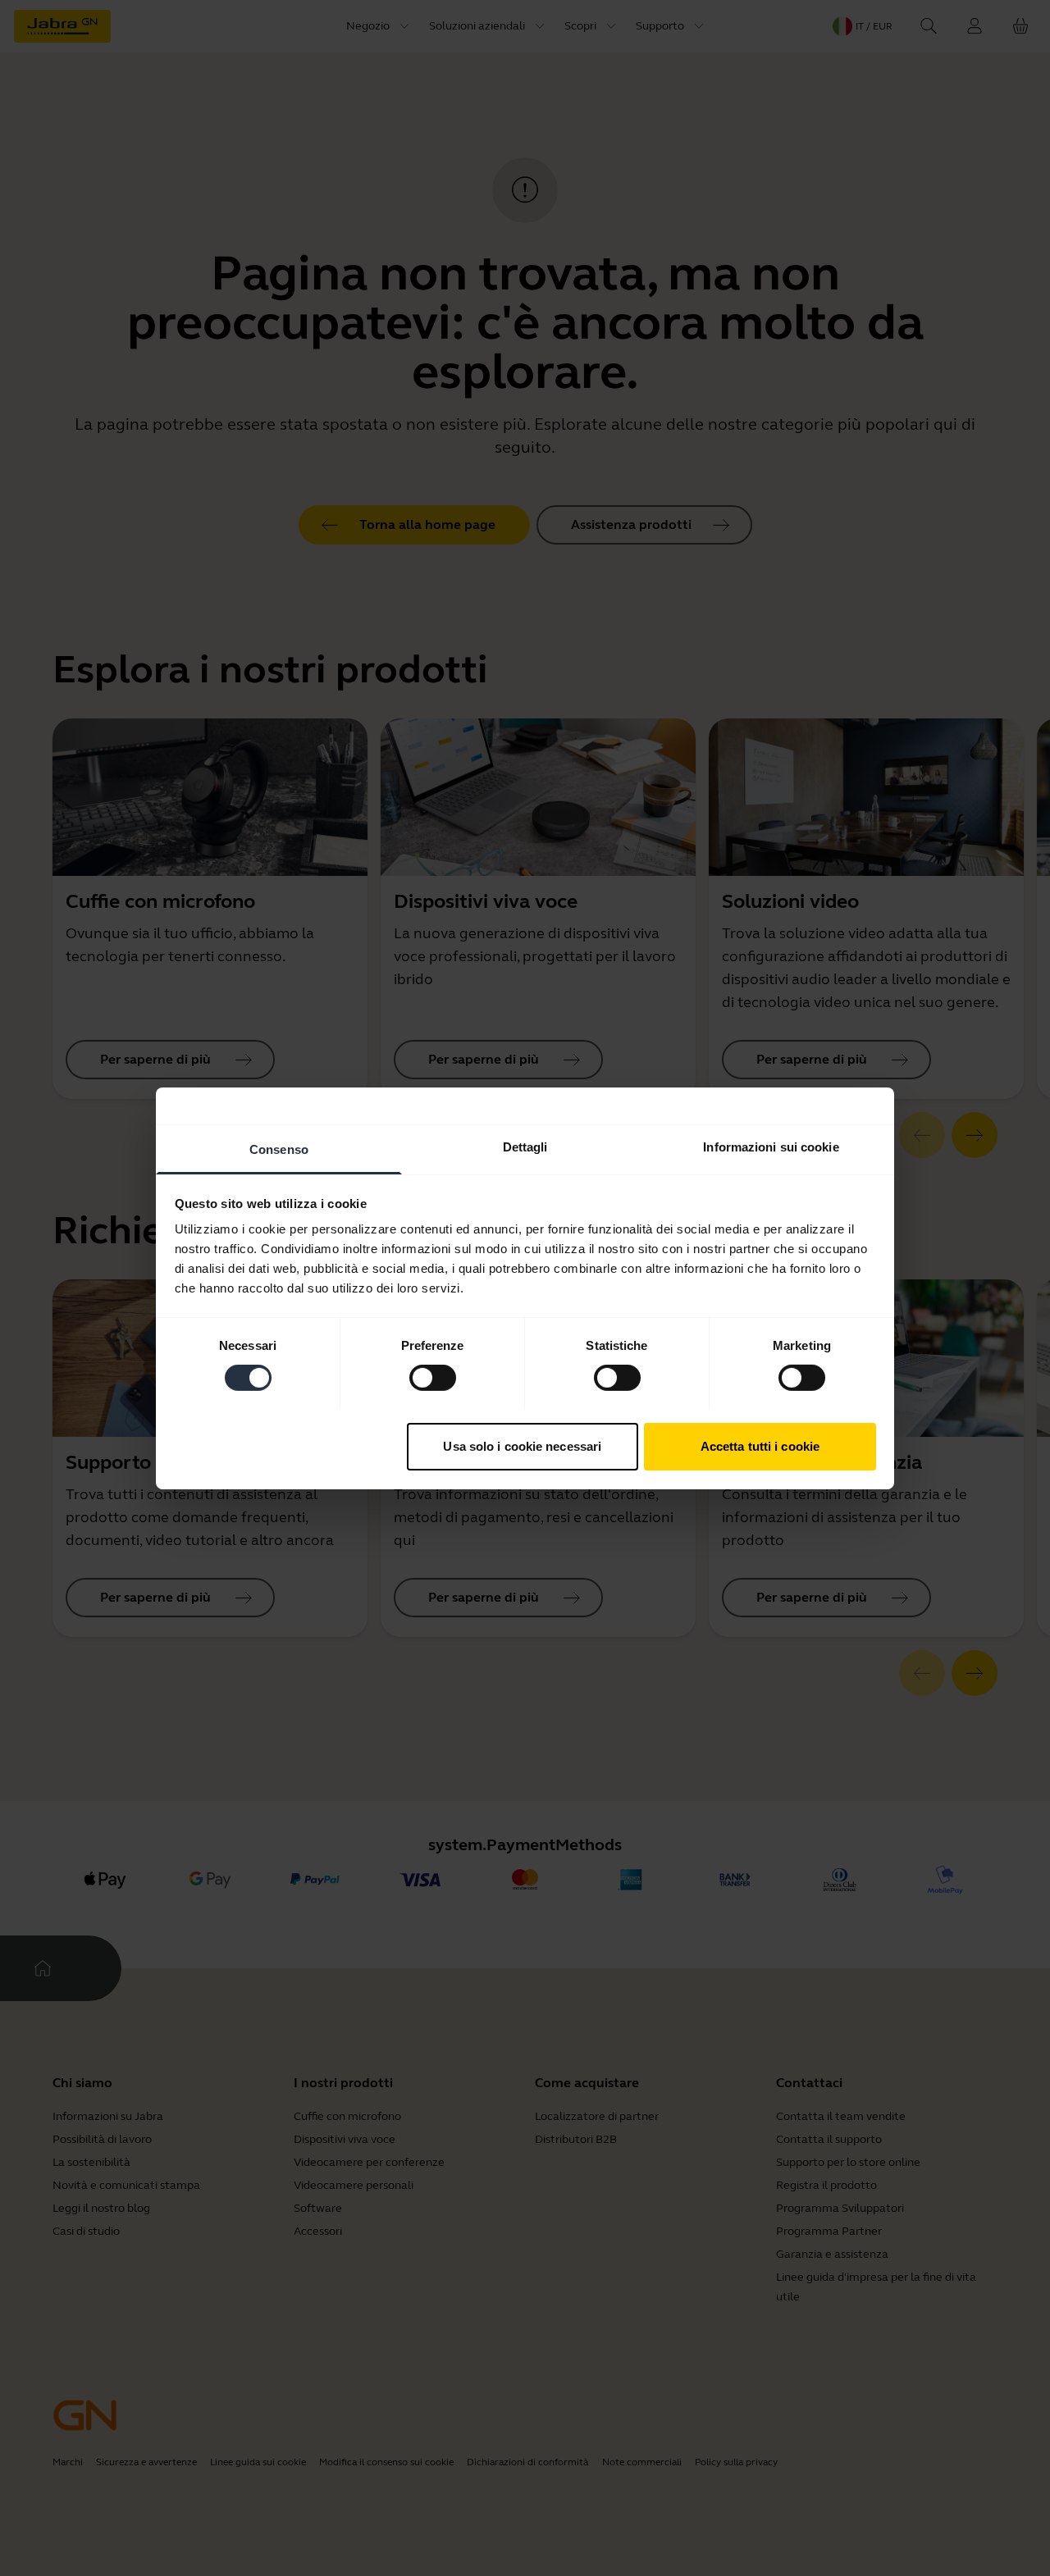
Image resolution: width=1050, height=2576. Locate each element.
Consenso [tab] (279, 1149)
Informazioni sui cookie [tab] (771, 1146)
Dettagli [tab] (525, 1146)
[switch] (433, 1378)
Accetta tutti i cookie (760, 1445)
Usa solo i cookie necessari (522, 1445)
